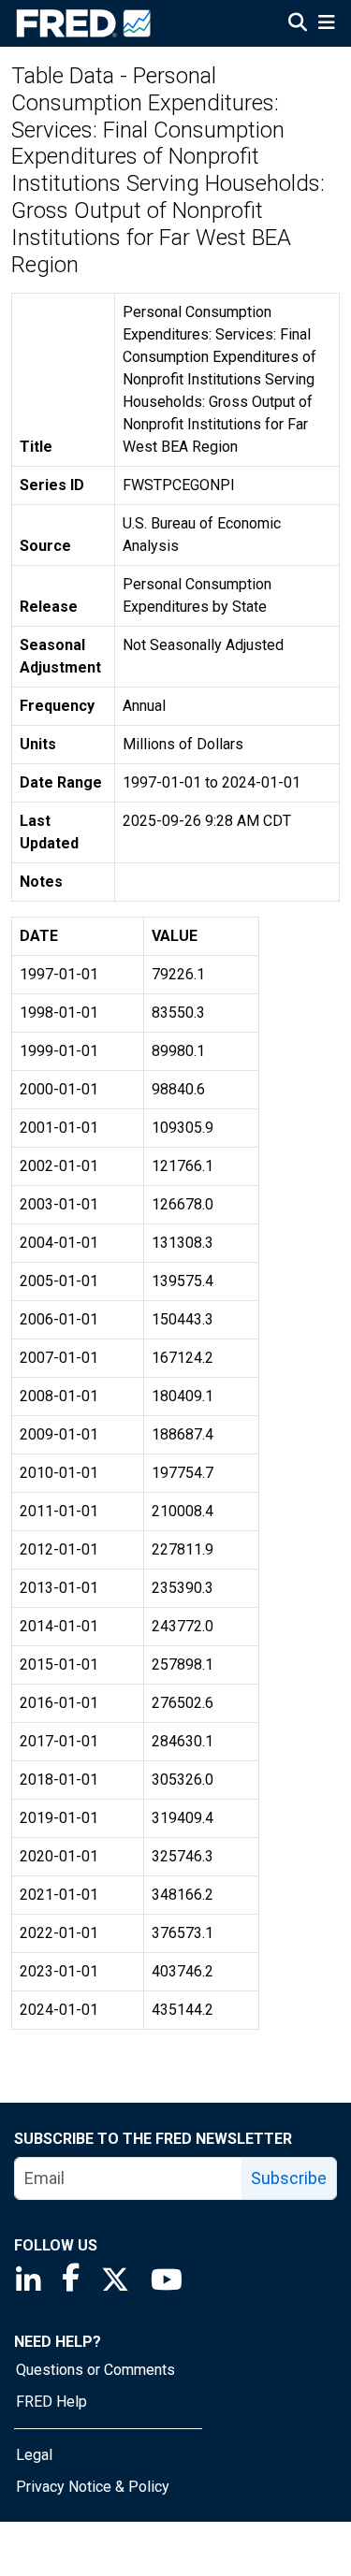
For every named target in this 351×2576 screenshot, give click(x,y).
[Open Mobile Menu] (326, 24)
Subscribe (289, 2178)
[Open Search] (298, 24)
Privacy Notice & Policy (93, 2487)
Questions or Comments (95, 2370)
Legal (34, 2455)
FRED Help (51, 2402)
